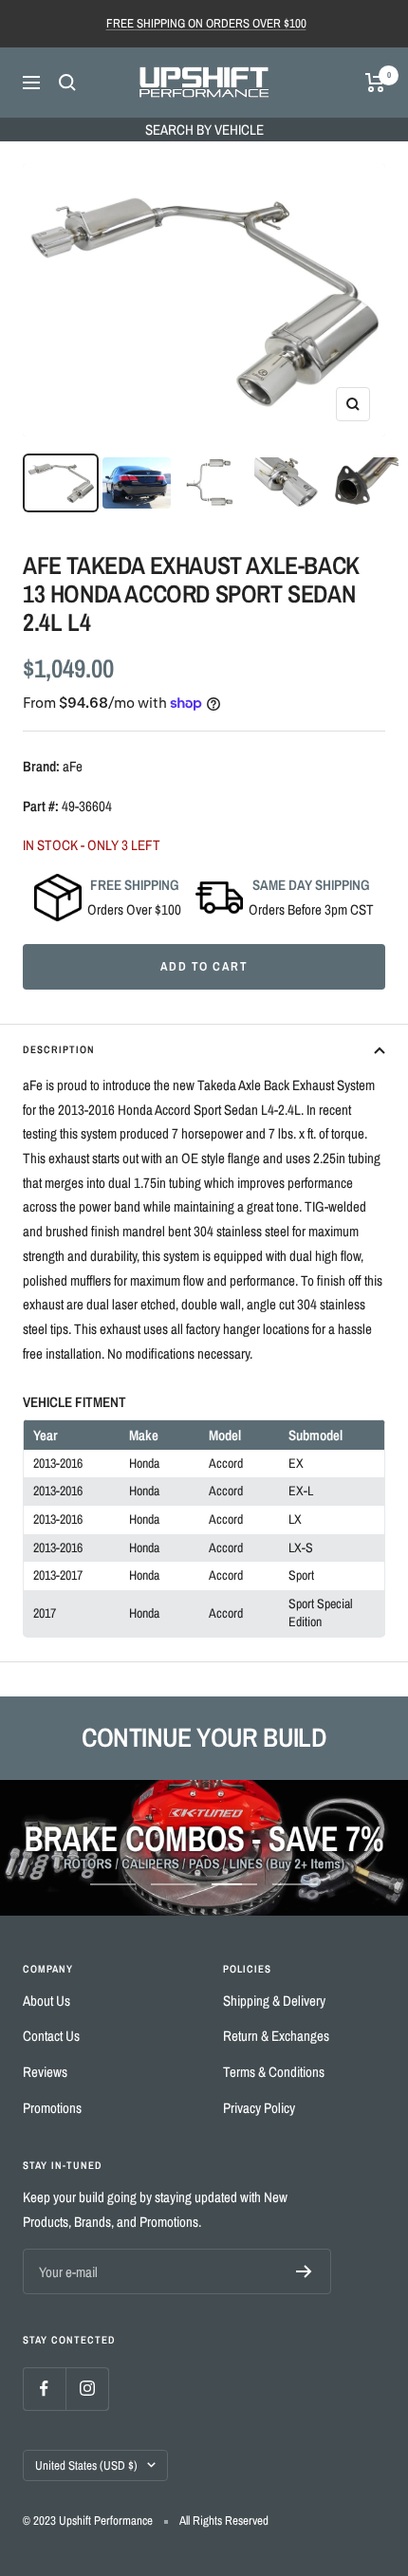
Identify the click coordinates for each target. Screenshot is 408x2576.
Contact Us (51, 2036)
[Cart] (375, 83)
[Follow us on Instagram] (87, 2389)
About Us (46, 2001)
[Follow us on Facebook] (44, 2389)
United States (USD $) (86, 2465)
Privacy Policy (259, 2108)
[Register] (304, 2271)
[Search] (67, 83)
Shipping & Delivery (274, 2001)
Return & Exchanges (276, 2036)
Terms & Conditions (274, 2072)
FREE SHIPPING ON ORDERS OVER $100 (206, 23)
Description (59, 1049)
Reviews (45, 2072)
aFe (73, 766)
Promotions (52, 2108)
